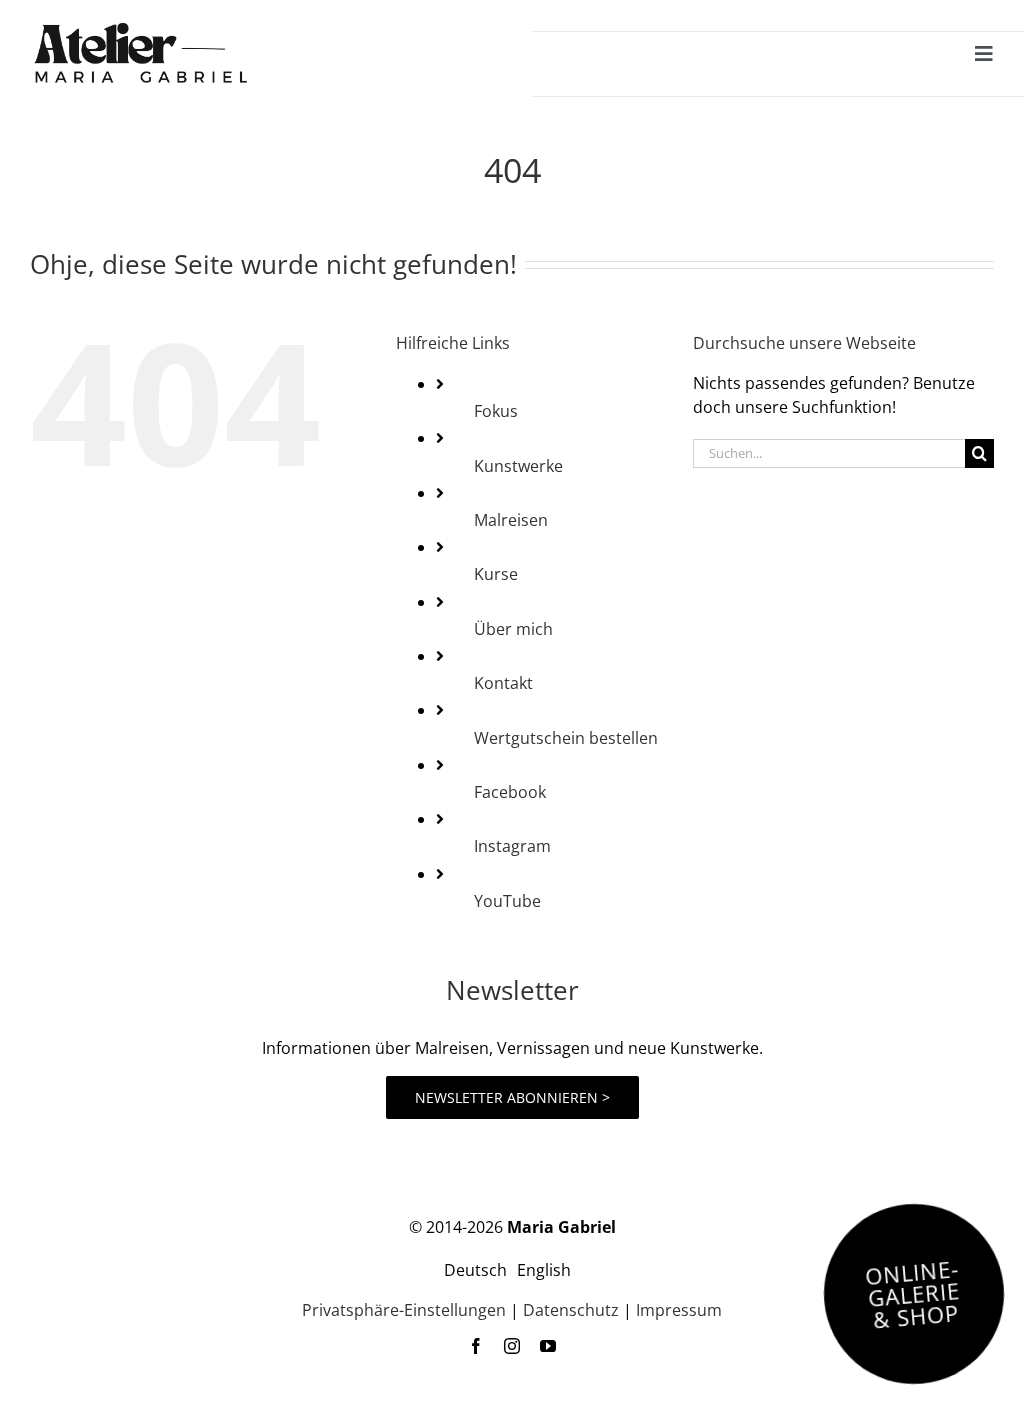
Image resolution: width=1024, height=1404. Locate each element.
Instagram (512, 846)
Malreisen (511, 520)
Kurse (496, 574)
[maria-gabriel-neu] (140, 28)
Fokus (496, 411)
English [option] (544, 1270)
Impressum (679, 1310)
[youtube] (548, 1346)
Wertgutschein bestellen (566, 738)
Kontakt (503, 683)
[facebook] (476, 1346)
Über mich (513, 629)
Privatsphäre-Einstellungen (404, 1310)
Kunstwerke (518, 466)
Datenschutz (571, 1310)
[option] (544, 1270)
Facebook (510, 792)
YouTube (507, 901)
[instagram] (512, 1346)
